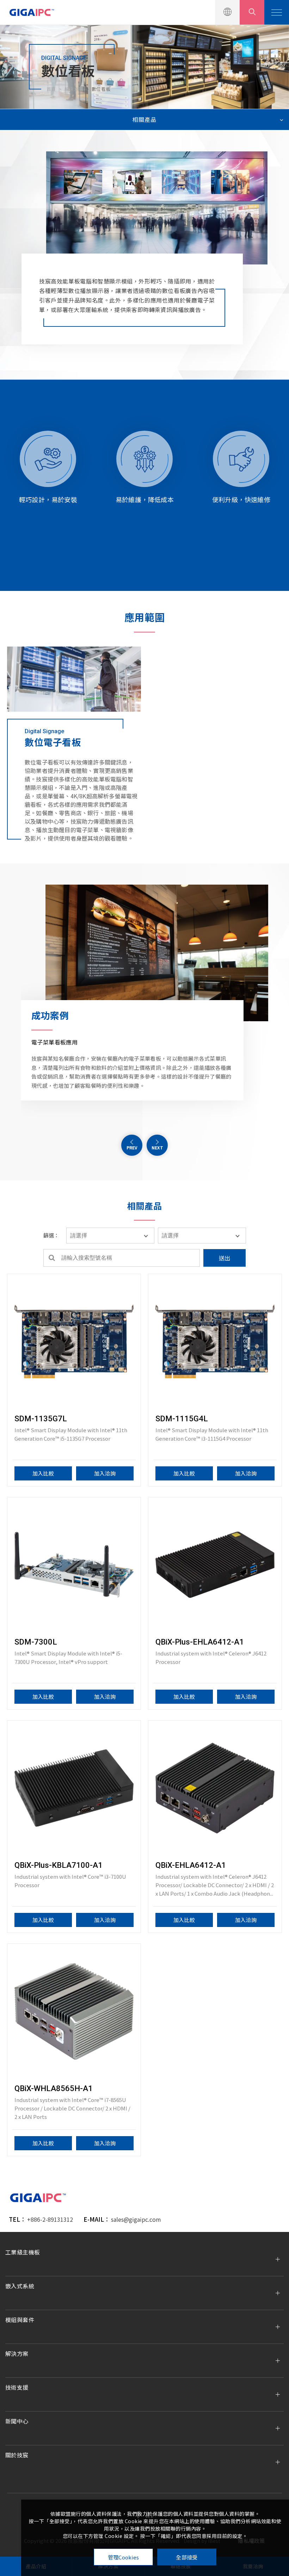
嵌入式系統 (20, 2286)
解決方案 (74, 89)
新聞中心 (17, 2421)
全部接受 (187, 2557)
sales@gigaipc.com (136, 2219)
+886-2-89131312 (50, 2219)
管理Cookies (124, 2557)
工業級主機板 (23, 2252)
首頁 (51, 89)
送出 (225, 1258)
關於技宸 (17, 2455)
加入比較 (43, 1473)
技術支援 (17, 2387)
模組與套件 (20, 2320)
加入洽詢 (105, 1473)
